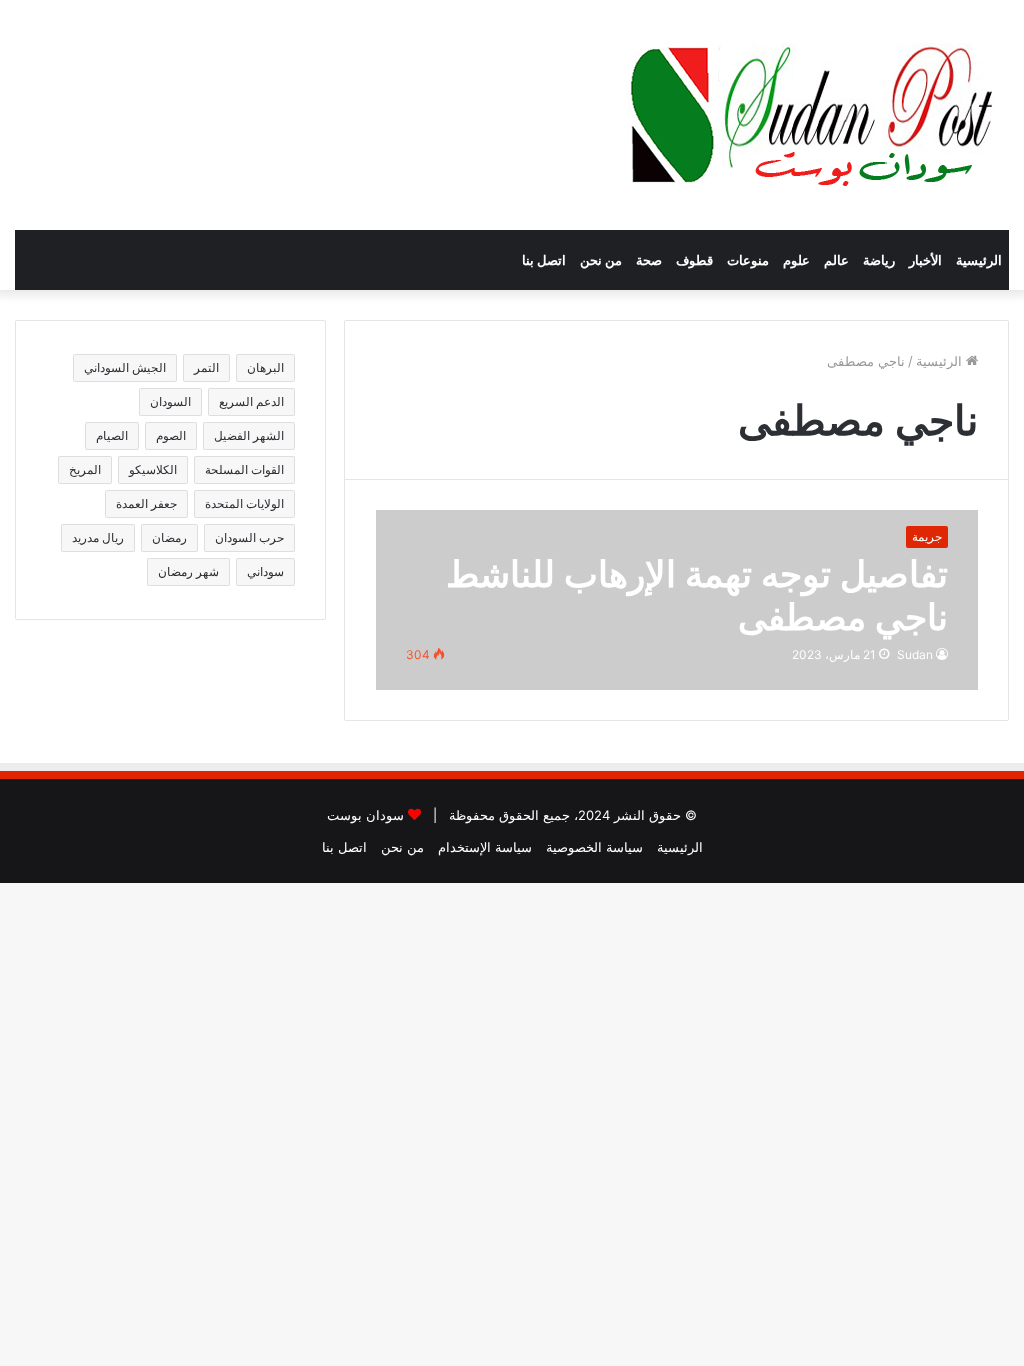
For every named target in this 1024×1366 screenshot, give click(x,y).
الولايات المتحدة (244, 503)
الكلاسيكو (153, 469)
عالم (836, 260)
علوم (796, 260)
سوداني (265, 571)
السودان (170, 401)
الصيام (112, 435)
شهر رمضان (188, 571)
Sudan (915, 654)
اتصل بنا (544, 260)
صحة (649, 260)
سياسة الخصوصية (594, 847)
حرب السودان (249, 537)
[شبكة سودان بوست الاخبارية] (816, 115)
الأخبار (925, 260)
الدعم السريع (251, 401)
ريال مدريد (98, 537)
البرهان (265, 367)
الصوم (171, 435)
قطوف (694, 260)
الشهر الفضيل (249, 435)
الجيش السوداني (125, 367)
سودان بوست (365, 815)
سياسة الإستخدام (485, 847)
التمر (206, 367)
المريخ (85, 469)
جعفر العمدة (146, 503)
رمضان (169, 537)
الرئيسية (979, 260)
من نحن (601, 260)
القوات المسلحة (244, 469)
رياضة (879, 260)
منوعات (748, 260)
